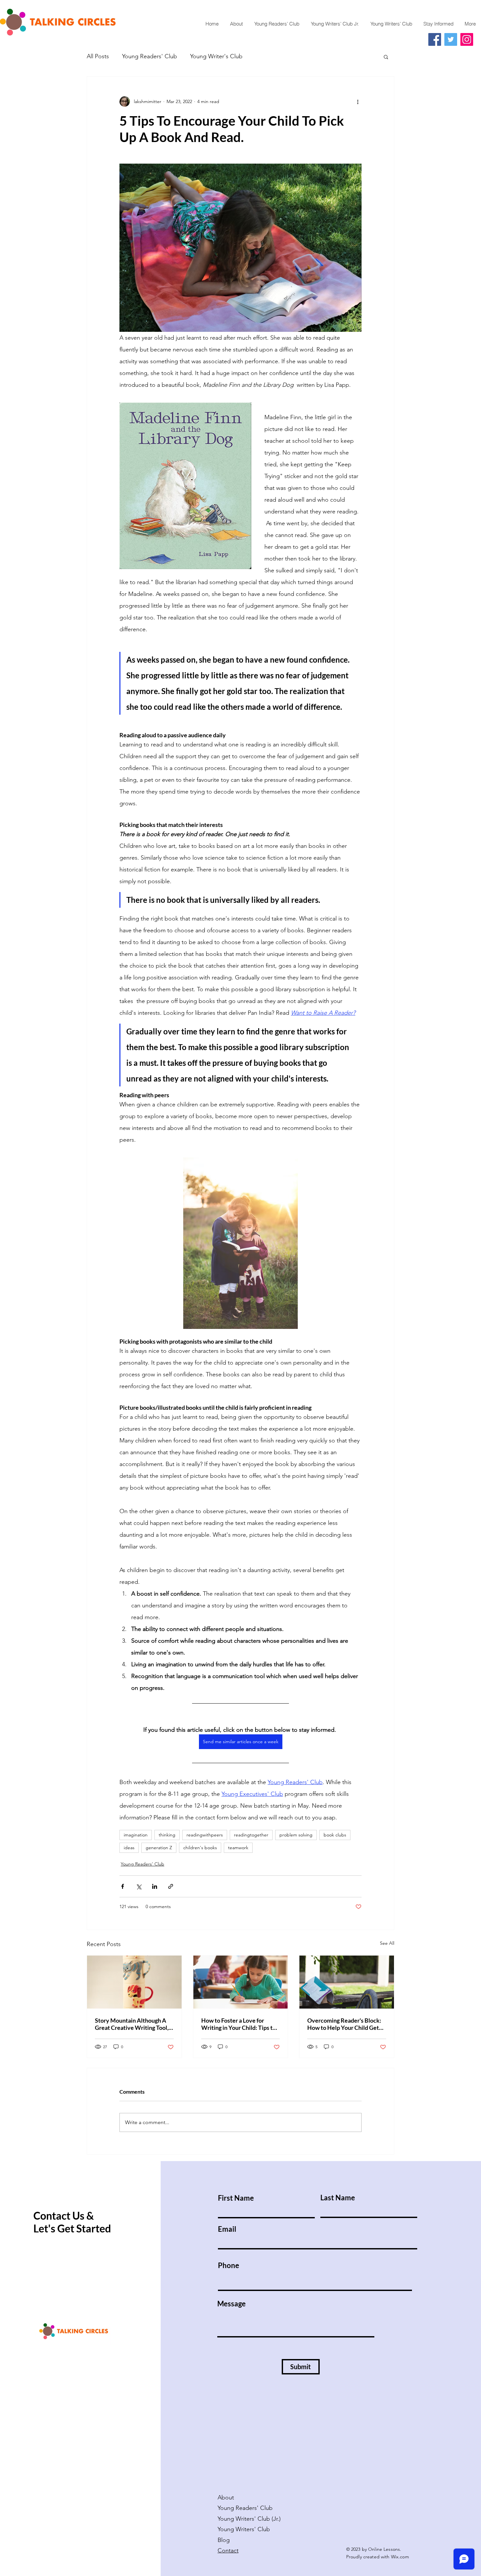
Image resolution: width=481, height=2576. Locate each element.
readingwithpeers (205, 1835)
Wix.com (400, 2557)
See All (387, 1943)
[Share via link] (171, 1886)
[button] (386, 57)
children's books (200, 1848)
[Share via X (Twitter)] (139, 1886)
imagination (136, 1835)
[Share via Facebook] (123, 1886)
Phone (229, 2265)
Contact (228, 2550)
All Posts (98, 56)
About (226, 2497)
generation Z (159, 1848)
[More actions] (358, 101)
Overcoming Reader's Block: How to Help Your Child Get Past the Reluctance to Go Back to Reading (344, 2024)
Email (227, 2229)
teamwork (238, 1848)
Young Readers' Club (150, 56)
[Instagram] (467, 39)
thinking (167, 1835)
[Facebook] (435, 39)
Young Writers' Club (245, 2529)
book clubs (335, 1835)
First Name (236, 2198)
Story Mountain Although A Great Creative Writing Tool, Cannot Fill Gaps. (132, 2024)
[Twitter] (451, 39)
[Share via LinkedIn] (155, 1886)
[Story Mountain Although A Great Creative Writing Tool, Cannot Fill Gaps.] (134, 1982)
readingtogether (251, 1835)
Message (232, 2304)
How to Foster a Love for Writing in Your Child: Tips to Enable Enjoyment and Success (239, 2024)
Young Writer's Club (216, 56)
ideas (129, 1848)
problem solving (296, 1835)
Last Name (338, 2198)
